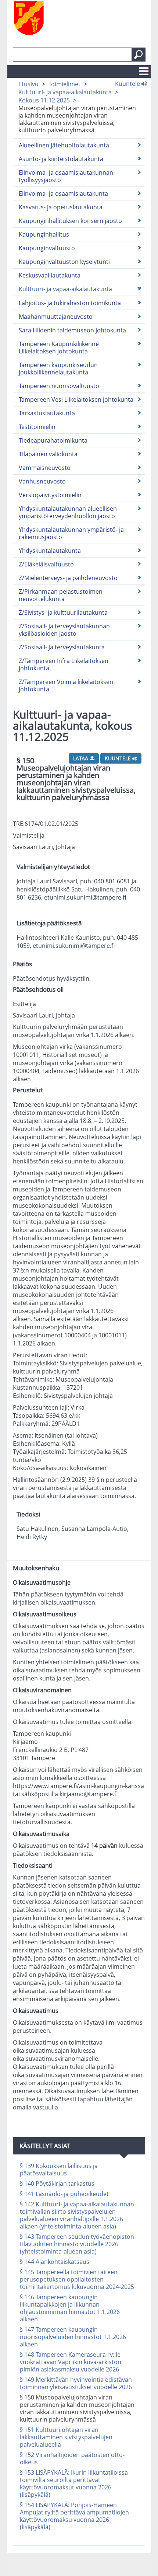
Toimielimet (64, 84)
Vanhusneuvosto (42, 481)
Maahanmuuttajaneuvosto (56, 317)
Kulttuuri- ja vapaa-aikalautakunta (65, 92)
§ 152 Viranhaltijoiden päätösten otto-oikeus (72, 2458)
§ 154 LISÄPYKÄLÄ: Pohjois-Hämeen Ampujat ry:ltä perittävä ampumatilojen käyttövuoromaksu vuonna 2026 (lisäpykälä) (74, 2516)
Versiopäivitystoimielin (50, 495)
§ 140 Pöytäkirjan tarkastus (57, 2184)
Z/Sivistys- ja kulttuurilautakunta (63, 612)
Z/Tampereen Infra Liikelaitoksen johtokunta (64, 664)
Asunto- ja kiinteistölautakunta (61, 159)
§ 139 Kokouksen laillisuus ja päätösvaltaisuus (59, 2170)
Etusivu (28, 84)
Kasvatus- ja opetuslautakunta (61, 207)
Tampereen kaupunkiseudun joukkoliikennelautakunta (58, 369)
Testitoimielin (37, 427)
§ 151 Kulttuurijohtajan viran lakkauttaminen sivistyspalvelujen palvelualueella (66, 2437)
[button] (139, 55)
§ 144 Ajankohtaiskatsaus (55, 2262)
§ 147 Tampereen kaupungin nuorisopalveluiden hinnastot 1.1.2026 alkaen (73, 2337)
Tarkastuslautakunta (47, 413)
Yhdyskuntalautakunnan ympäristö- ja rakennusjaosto (71, 533)
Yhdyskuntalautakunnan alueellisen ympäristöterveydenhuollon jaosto (68, 512)
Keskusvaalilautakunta (50, 275)
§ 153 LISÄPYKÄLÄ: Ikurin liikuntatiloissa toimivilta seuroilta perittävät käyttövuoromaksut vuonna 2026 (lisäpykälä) (74, 2483)
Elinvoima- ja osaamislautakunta (63, 193)
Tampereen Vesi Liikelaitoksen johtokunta (76, 399)
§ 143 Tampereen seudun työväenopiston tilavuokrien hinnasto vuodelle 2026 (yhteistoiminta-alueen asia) (77, 2244)
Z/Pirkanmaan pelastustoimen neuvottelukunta (61, 595)
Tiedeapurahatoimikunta (53, 440)
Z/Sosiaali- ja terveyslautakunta (62, 647)
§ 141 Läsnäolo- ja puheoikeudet (64, 2194)
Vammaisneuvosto (45, 468)
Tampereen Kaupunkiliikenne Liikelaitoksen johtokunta (59, 348)
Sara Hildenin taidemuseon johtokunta (72, 330)
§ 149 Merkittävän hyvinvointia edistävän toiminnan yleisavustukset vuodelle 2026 (76, 2383)
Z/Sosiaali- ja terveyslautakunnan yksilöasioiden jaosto (64, 630)
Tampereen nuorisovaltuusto (59, 386)
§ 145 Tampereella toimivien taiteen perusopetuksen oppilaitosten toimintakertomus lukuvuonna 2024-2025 (77, 2279)
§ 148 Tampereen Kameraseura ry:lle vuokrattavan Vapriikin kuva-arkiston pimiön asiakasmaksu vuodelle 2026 (71, 2362)
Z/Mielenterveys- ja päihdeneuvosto (68, 578)
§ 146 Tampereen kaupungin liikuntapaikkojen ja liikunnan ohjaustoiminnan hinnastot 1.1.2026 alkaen (70, 2308)
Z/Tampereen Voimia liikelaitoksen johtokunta (66, 685)
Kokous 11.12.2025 (44, 100)
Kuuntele (128, 83)
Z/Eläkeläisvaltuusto (46, 564)
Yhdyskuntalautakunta (50, 551)
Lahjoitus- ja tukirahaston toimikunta (70, 303)
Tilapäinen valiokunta (48, 454)
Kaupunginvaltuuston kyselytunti (64, 262)
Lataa (81, 758)
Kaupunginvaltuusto (47, 248)
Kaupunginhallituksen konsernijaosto (70, 221)
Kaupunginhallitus (44, 234)
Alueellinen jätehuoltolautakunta (64, 145)
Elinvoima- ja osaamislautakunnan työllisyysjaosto (66, 176)
